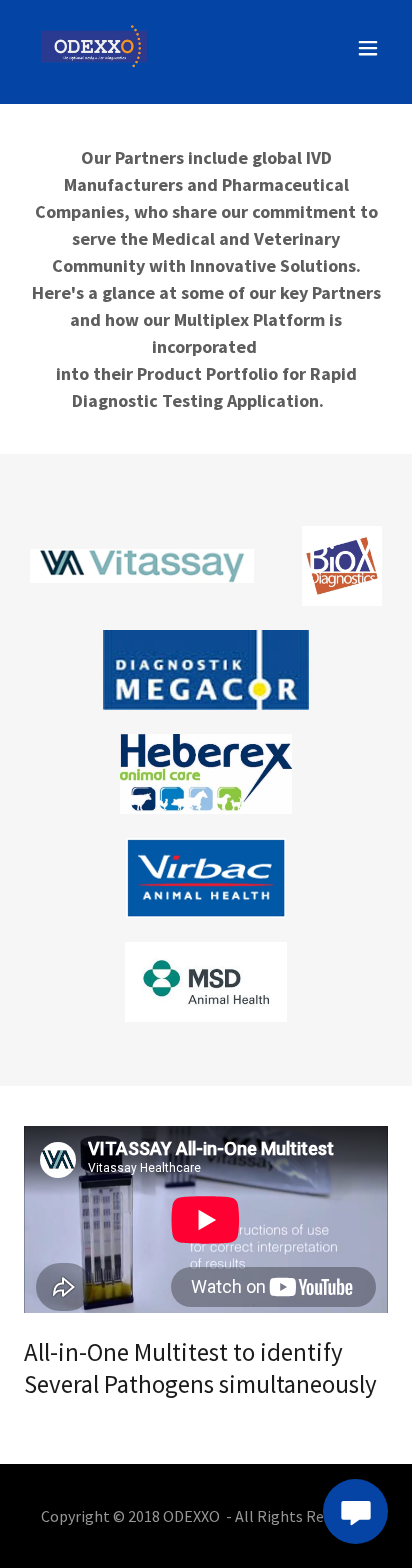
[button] (368, 48)
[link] (94, 48)
